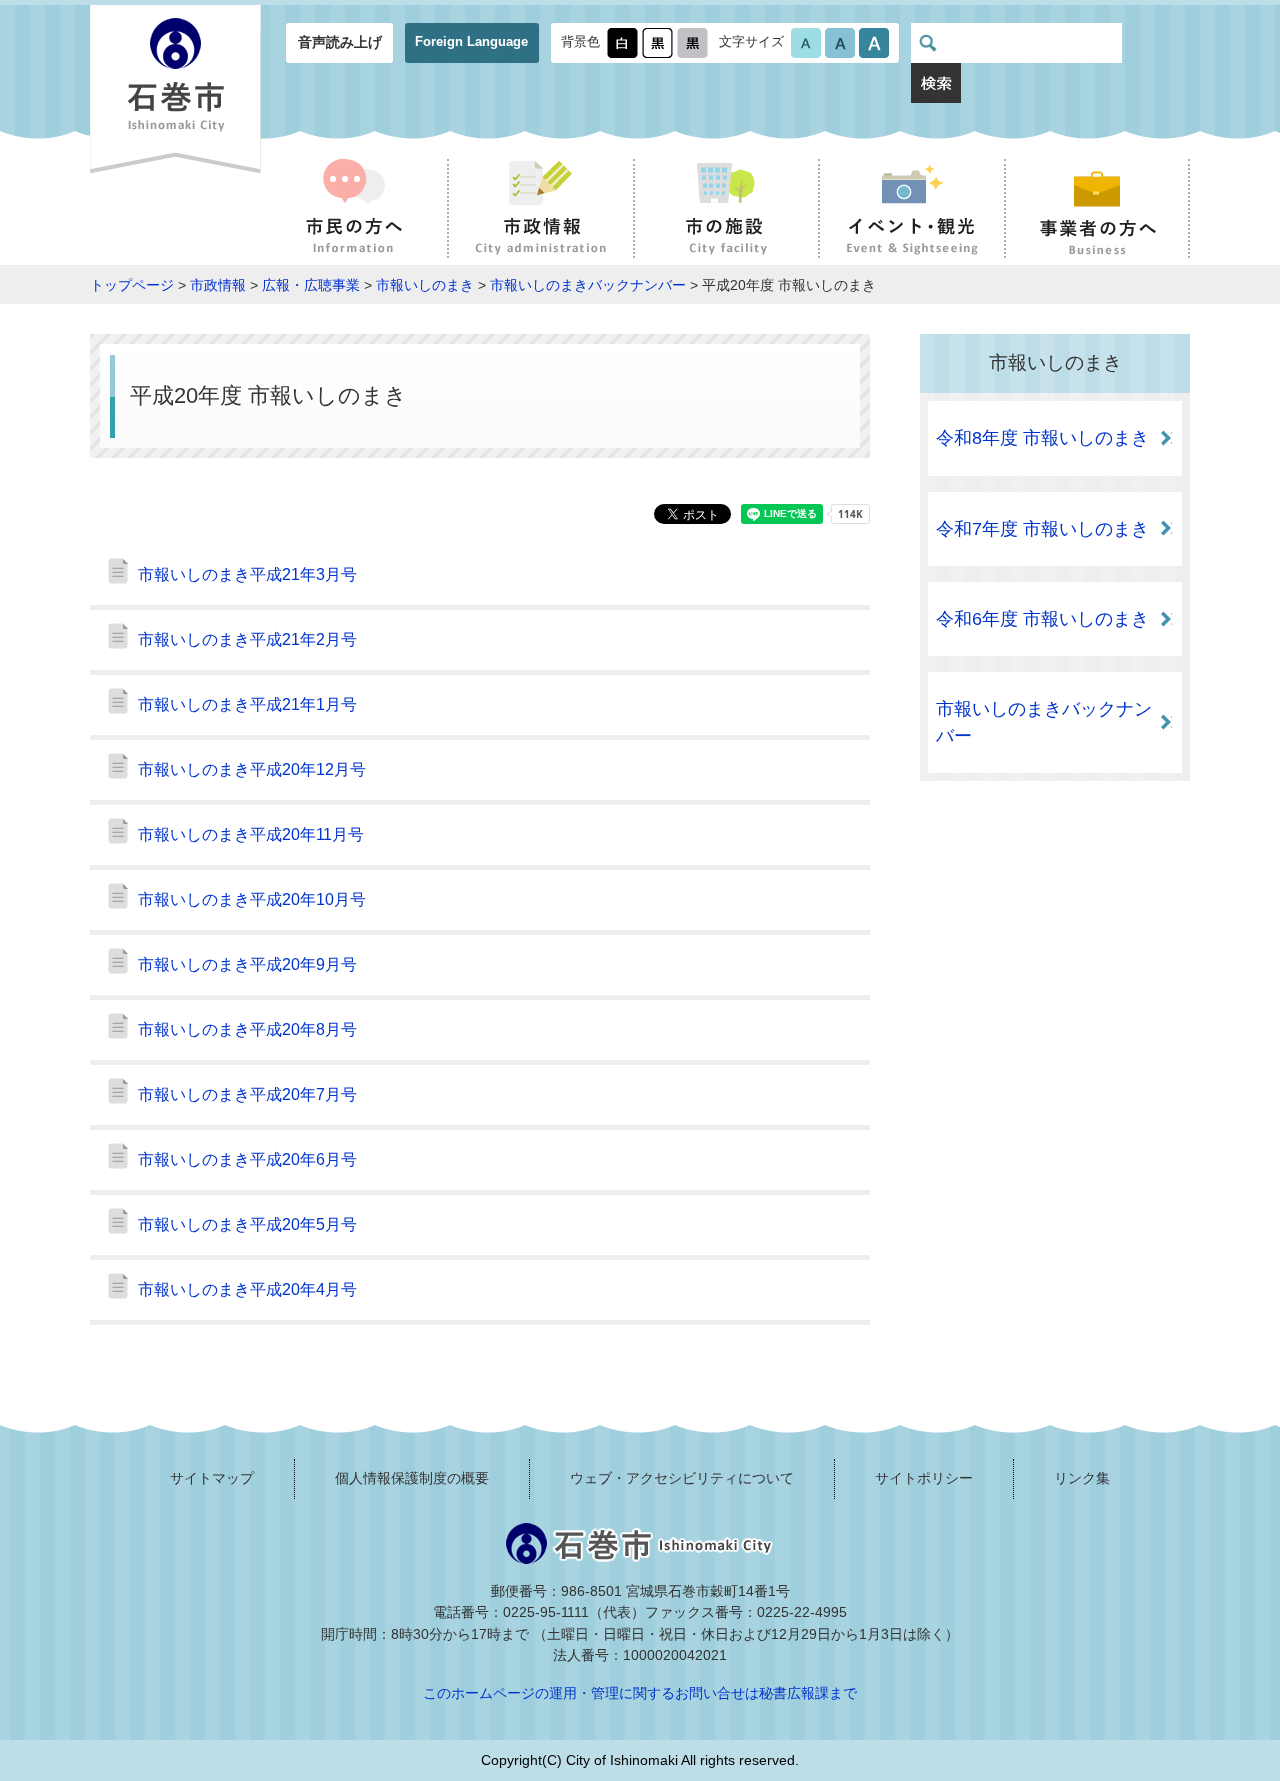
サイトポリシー (924, 1478)
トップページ (132, 285)
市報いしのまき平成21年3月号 (247, 574)
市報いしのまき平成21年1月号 (247, 704)
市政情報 (218, 285)
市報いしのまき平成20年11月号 (251, 834)
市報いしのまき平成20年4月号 (247, 1289)
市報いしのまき (425, 285)
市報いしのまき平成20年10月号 (252, 899)
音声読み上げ (340, 42)
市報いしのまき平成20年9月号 (247, 964)
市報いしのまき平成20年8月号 (247, 1029)
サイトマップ (212, 1478)
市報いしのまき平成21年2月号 (247, 639)
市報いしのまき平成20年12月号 (252, 769)
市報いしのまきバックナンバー (588, 285)
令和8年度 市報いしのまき (1042, 438)
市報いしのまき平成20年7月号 (247, 1094)
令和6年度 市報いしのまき (1042, 619)
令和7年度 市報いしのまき (1042, 529)
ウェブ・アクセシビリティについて (682, 1478)
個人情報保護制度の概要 (412, 1478)
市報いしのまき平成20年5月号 (247, 1224)
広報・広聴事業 (311, 285)
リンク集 (1082, 1478)
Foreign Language (471, 41)
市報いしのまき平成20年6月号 (247, 1159)
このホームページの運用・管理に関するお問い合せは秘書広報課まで (640, 1693)
